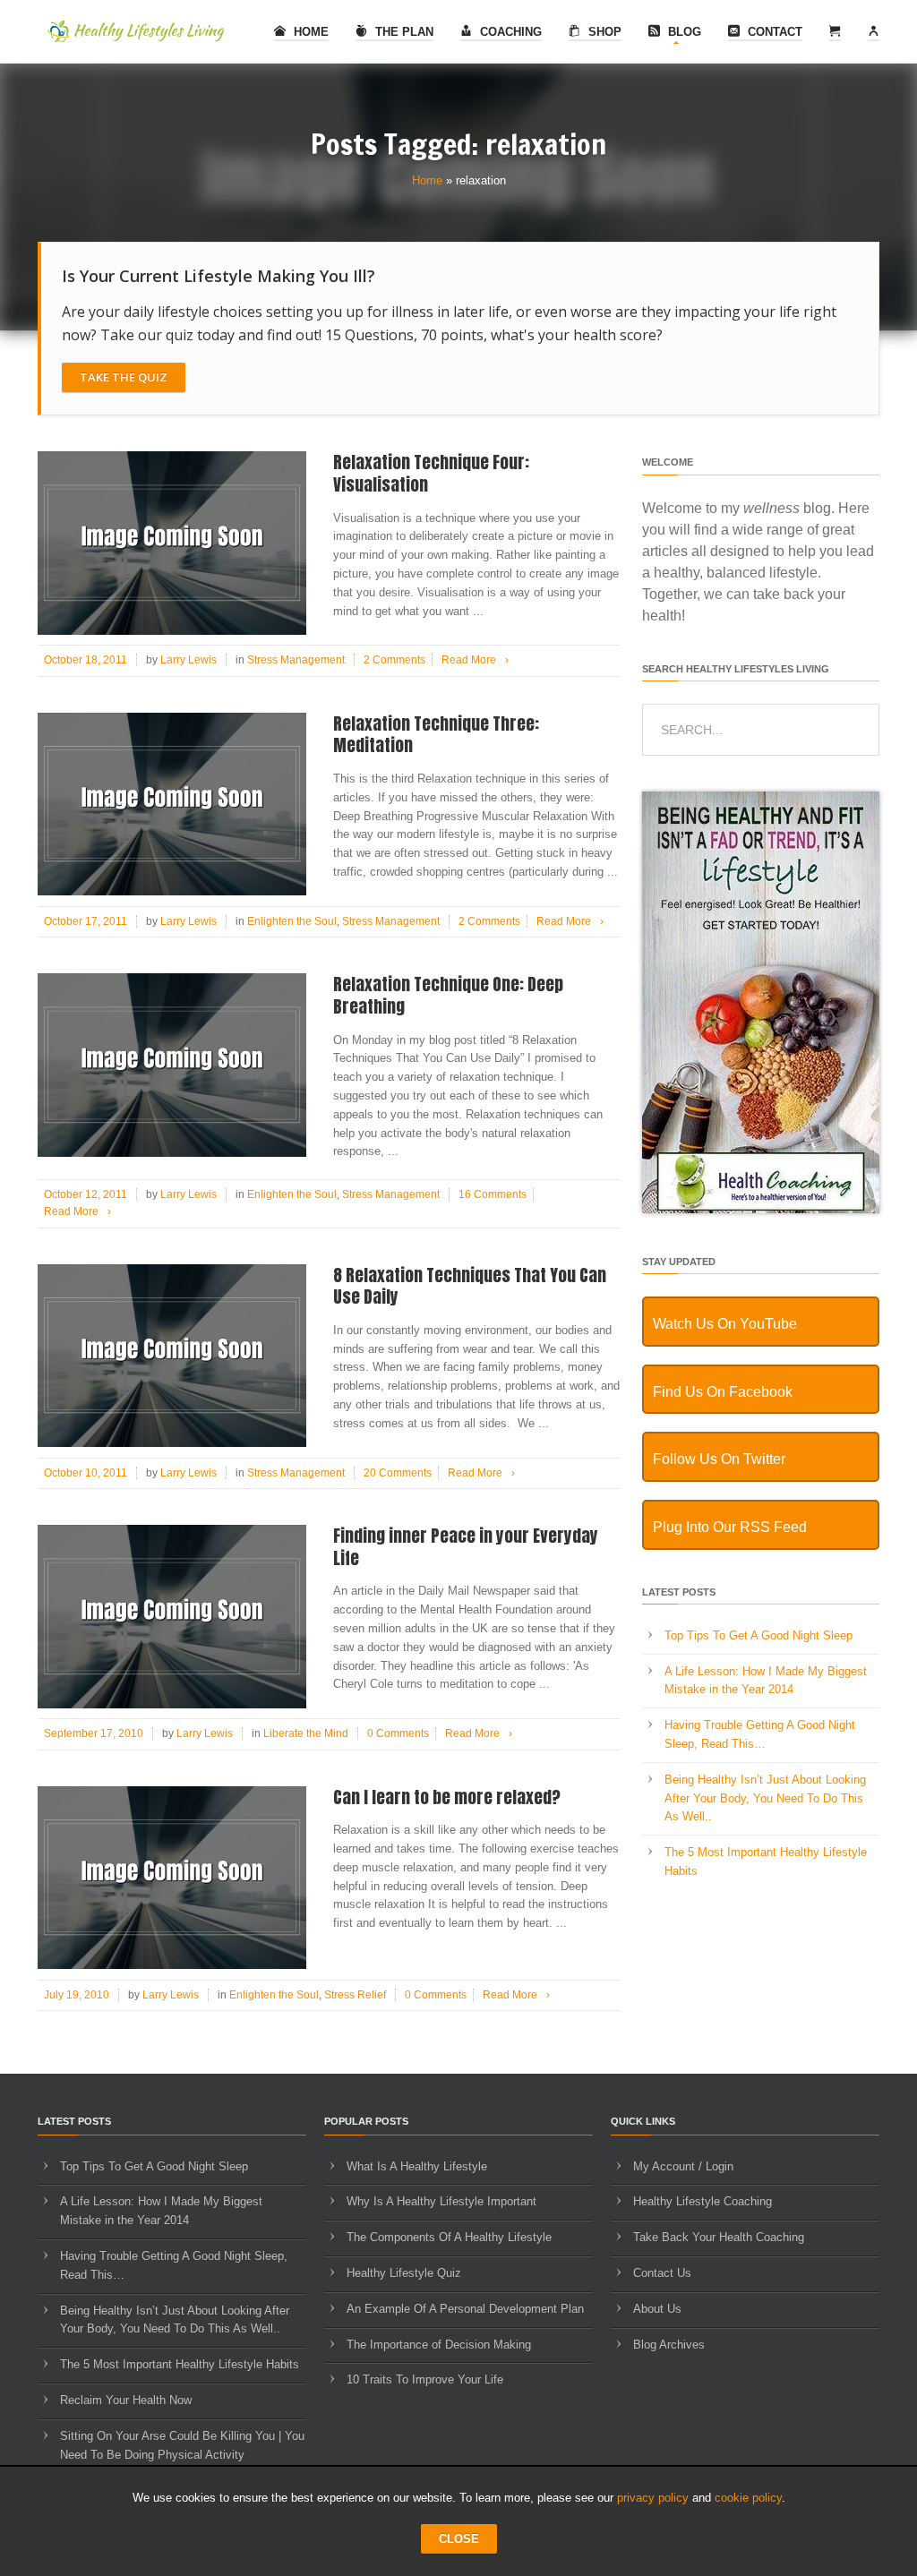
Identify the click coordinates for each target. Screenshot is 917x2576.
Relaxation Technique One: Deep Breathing (448, 995)
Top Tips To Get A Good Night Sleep (758, 1635)
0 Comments (398, 1733)
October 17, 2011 (86, 921)
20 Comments (398, 1473)
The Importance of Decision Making (439, 2345)
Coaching (509, 32)
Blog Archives (669, 2345)
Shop (603, 32)
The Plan (403, 32)
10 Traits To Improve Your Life (425, 2379)
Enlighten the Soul (292, 921)
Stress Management (296, 660)
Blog (683, 32)
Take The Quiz (124, 377)
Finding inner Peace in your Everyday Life (466, 1547)
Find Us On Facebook (723, 1392)
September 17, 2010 (94, 1733)
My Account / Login (683, 2166)
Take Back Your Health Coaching (719, 2237)
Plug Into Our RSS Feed (730, 1527)
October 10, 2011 (86, 1473)
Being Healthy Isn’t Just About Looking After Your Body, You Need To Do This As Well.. (765, 1798)
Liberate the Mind (306, 1733)
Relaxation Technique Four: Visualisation (431, 473)
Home (309, 32)
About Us (657, 2309)
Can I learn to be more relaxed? (447, 1797)
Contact (773, 32)
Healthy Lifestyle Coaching (703, 2201)
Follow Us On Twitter (719, 1459)
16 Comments (493, 1194)
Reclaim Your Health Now (126, 2400)
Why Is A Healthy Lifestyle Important (441, 2201)
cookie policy (748, 2498)
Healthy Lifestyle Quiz (404, 2273)
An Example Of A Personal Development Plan (465, 2309)
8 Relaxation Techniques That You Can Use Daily (470, 1286)
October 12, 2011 (86, 1194)
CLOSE (459, 2539)
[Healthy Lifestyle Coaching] (761, 1209)
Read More (475, 660)
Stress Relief (355, 1995)
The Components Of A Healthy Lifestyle (449, 2237)
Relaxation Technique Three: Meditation (436, 735)
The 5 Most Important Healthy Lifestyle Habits (180, 2364)
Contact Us (662, 2273)
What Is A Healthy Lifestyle (417, 2166)
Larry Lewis (189, 660)
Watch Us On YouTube (725, 1324)
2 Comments (394, 660)
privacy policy (653, 2498)
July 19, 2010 (77, 1995)
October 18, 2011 (86, 660)
